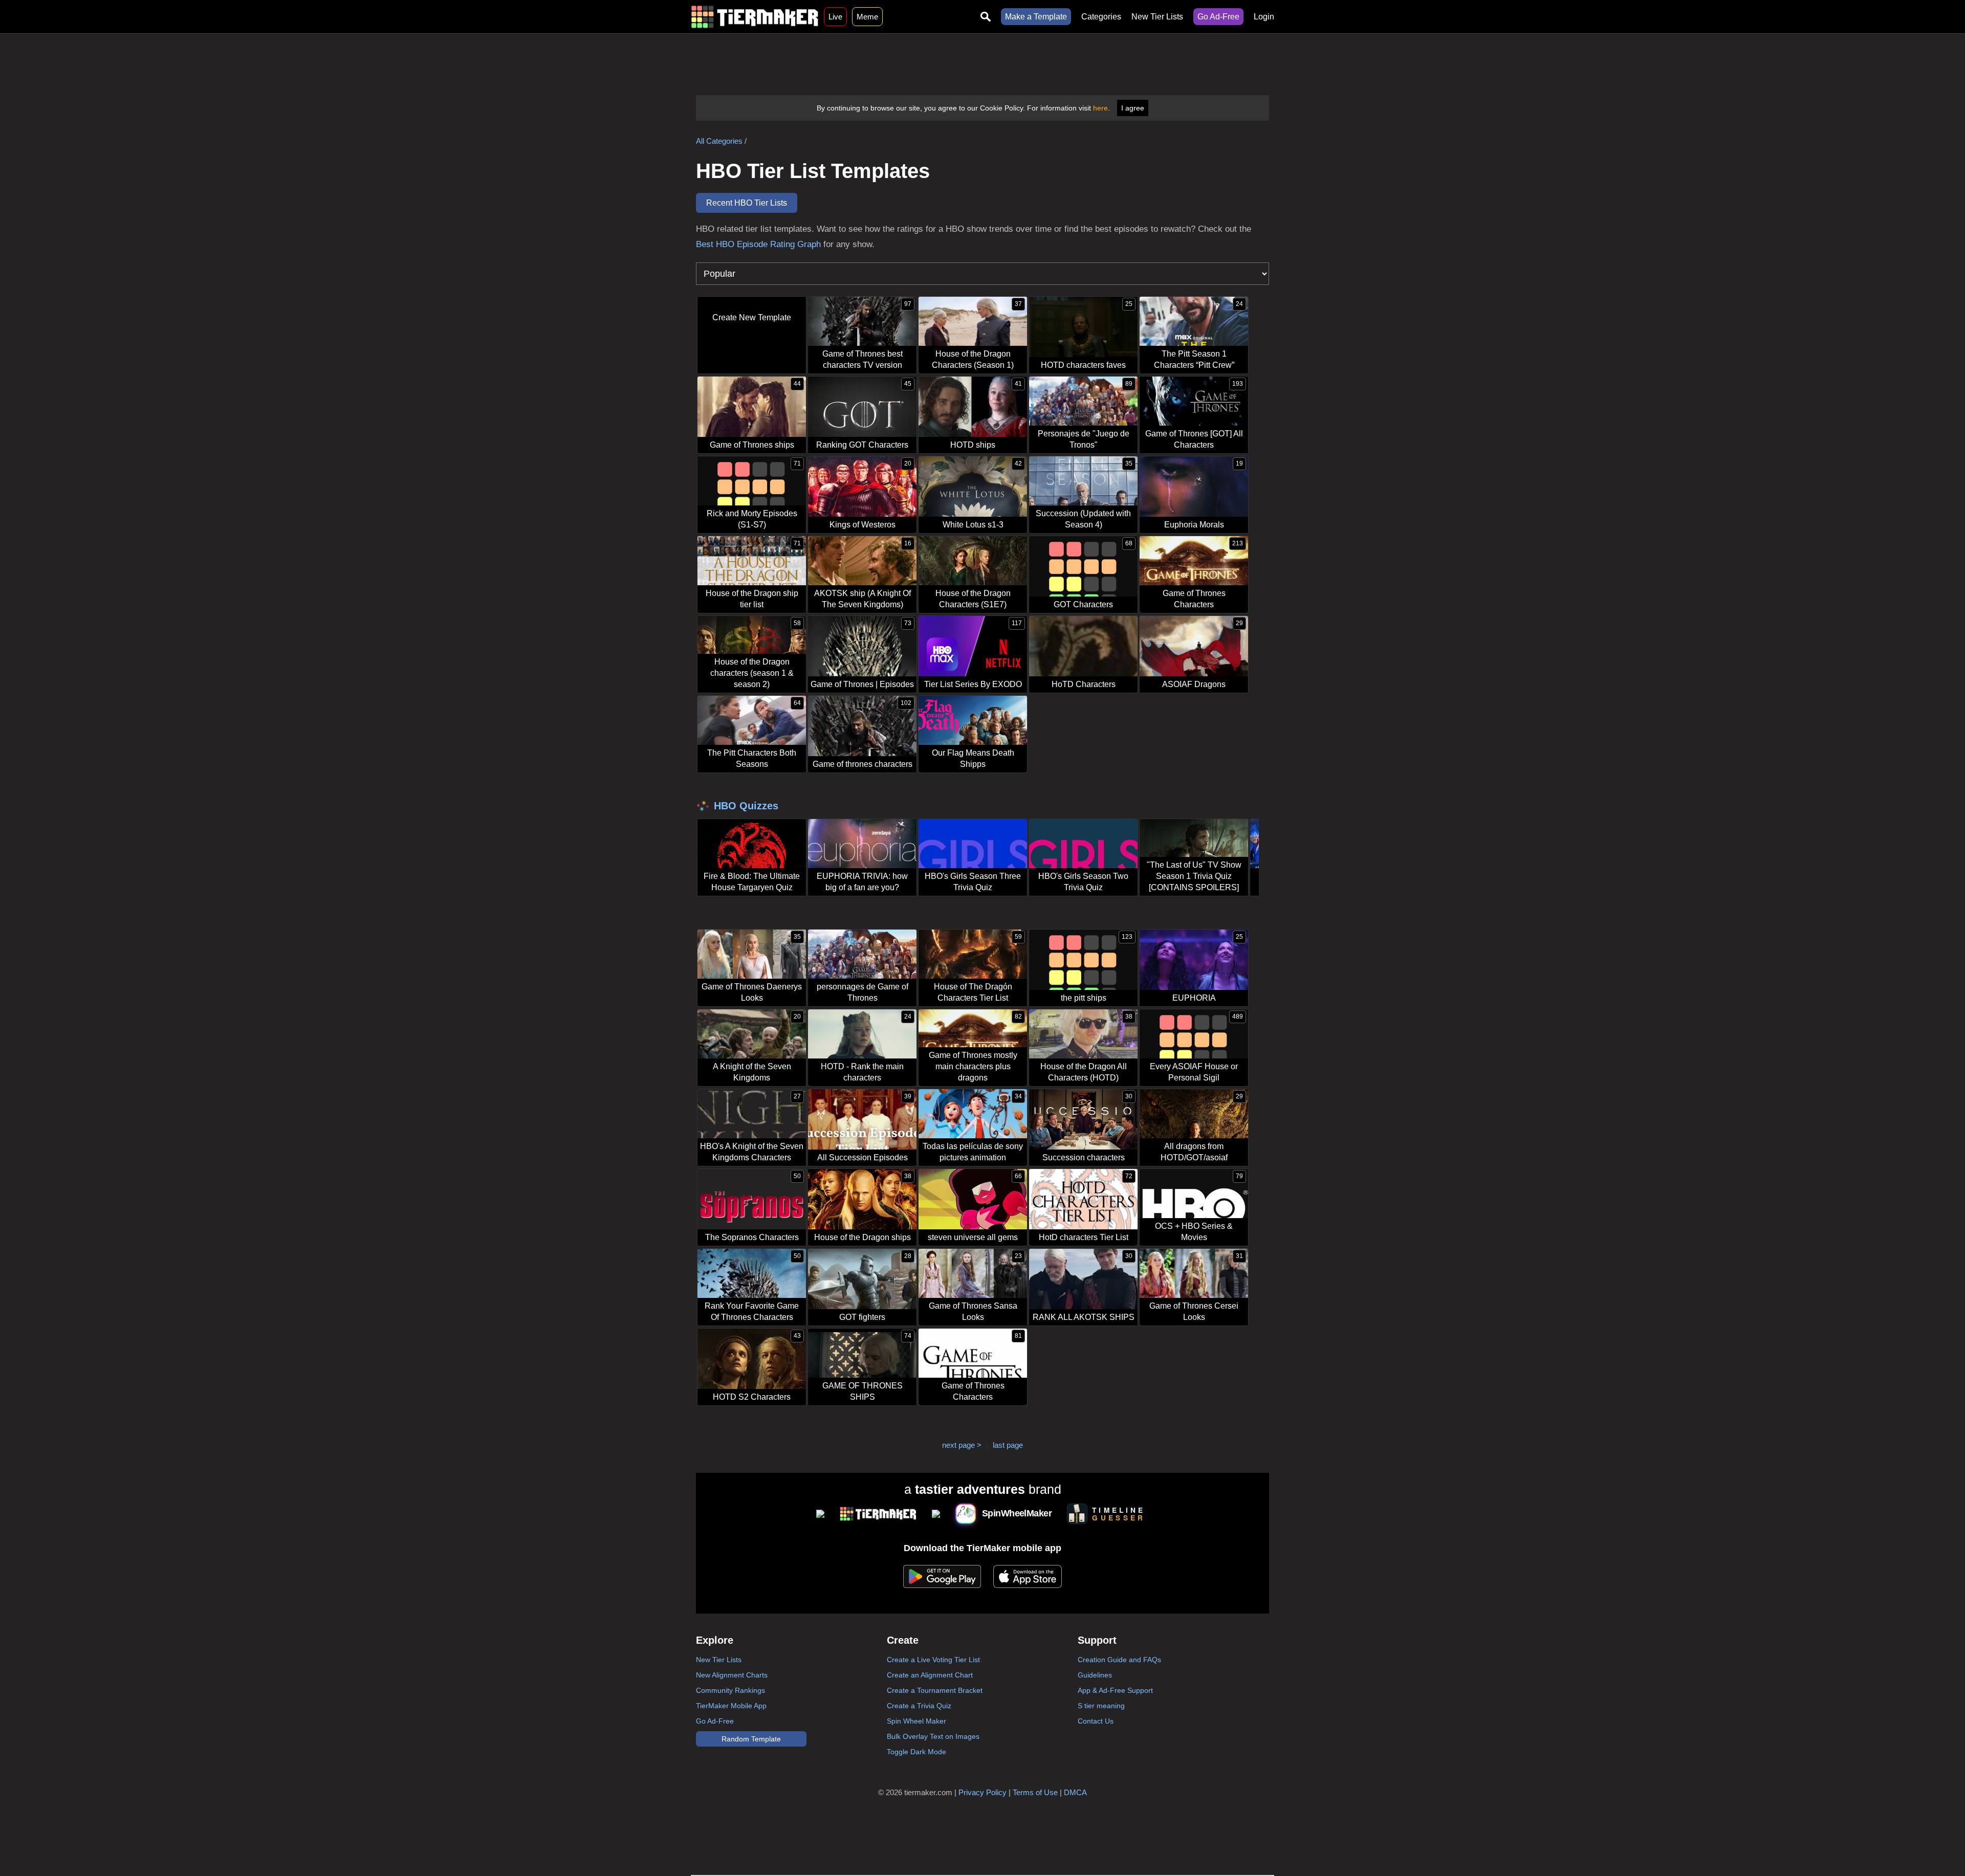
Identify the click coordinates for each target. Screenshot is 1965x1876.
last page (1008, 1445)
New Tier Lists (1157, 17)
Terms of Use (1035, 1792)
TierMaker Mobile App (731, 1706)
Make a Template (1036, 17)
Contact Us (1096, 1721)
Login (1264, 17)
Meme (867, 17)
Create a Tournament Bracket (935, 1690)
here (1100, 108)
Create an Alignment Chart (930, 1675)
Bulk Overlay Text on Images (933, 1736)
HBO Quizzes (746, 806)
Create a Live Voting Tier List (933, 1660)
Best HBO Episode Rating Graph (758, 244)
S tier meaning (1101, 1706)
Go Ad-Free (1218, 17)
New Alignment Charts (732, 1675)
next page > (962, 1445)
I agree (1133, 108)
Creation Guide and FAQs (1119, 1660)
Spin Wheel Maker (916, 1721)
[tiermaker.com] (755, 17)
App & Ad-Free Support (1115, 1690)
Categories (1101, 17)
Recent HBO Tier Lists (747, 203)
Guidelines (1095, 1675)
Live (835, 17)
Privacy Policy (982, 1792)
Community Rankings (730, 1690)
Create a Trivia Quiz (919, 1706)
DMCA (1075, 1792)
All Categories (719, 141)
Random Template (751, 1739)
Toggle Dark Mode (916, 1752)
